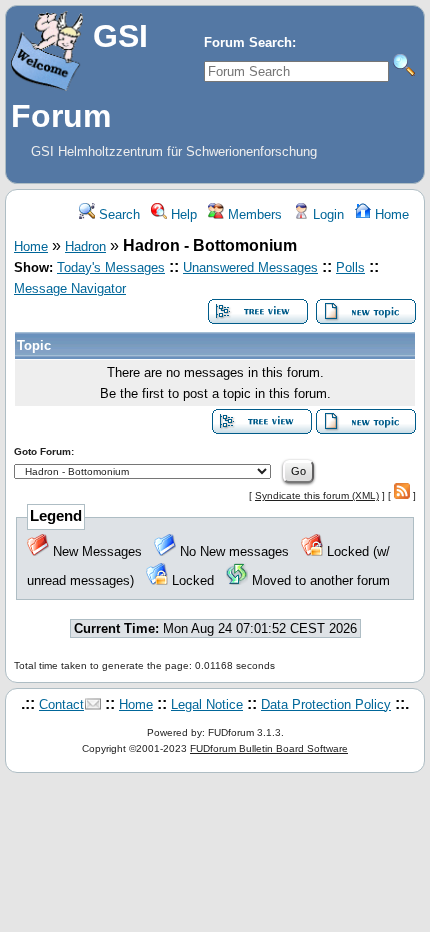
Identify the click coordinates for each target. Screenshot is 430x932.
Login (326, 214)
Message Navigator (70, 288)
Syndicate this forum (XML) (317, 495)
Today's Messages (111, 267)
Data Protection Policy (326, 704)
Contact (61, 704)
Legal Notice (207, 704)
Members (253, 214)
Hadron (85, 246)
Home (390, 214)
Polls (350, 267)
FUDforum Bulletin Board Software (269, 748)
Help (182, 214)
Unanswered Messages (250, 267)
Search (117, 214)
